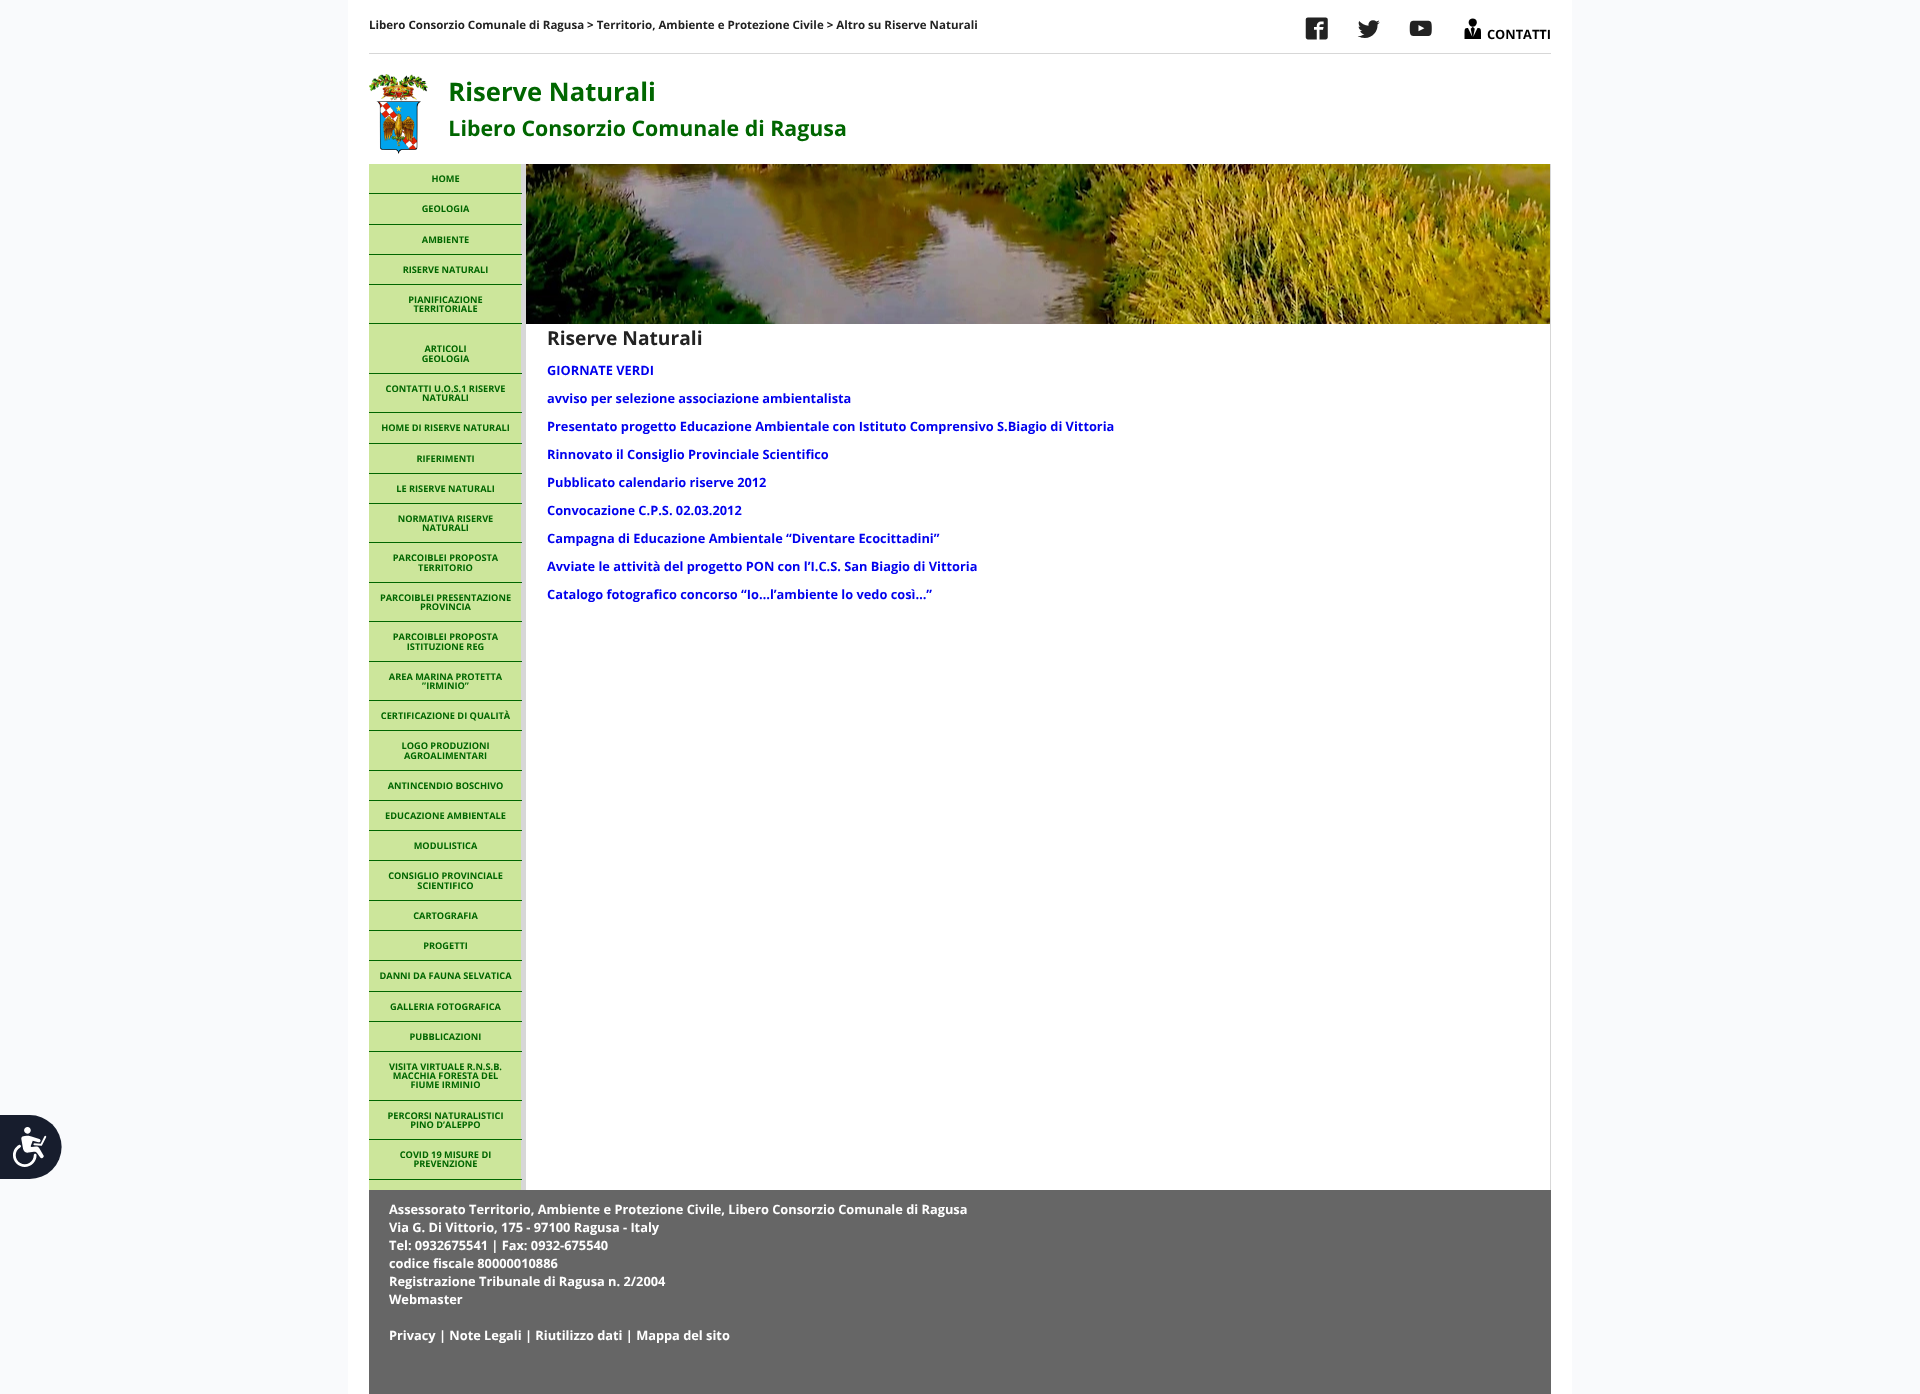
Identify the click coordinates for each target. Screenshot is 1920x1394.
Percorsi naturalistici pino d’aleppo (446, 1120)
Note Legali (485, 1335)
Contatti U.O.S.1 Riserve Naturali (446, 393)
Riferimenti (445, 458)
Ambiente (445, 239)
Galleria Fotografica (445, 1006)
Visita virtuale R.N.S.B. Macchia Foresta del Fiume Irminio (445, 1075)
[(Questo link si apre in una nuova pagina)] (1317, 33)
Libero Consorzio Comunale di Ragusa (476, 25)
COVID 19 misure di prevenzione (446, 1159)
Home (445, 178)
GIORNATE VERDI (600, 370)
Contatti (1517, 29)
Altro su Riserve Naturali (906, 25)
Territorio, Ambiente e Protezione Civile (710, 25)
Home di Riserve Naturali (445, 427)
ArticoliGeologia (446, 353)
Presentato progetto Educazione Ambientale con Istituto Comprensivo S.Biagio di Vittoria (830, 426)
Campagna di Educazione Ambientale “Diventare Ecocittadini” (743, 538)
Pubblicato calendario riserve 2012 (656, 482)
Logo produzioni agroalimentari (445, 750)
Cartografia (445, 915)
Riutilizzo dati (578, 1335)
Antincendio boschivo (446, 785)
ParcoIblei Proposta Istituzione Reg (445, 641)
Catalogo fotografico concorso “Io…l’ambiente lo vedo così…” (739, 594)
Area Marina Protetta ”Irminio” (445, 681)
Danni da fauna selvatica (445, 975)
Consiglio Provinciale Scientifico (445, 880)
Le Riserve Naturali (445, 488)
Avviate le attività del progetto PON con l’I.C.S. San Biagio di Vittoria (762, 566)
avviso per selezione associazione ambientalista (699, 398)
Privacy (412, 1335)
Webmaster (426, 1299)
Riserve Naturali (446, 269)
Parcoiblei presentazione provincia (445, 602)
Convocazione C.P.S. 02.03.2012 (644, 510)
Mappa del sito (683, 1335)
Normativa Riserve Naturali (446, 523)
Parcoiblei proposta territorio (445, 562)
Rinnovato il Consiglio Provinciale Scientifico (688, 454)
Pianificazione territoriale (445, 304)
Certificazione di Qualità (445, 715)
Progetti (445, 945)
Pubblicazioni (446, 1036)
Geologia (446, 208)
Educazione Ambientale (445, 815)
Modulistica (446, 845)
